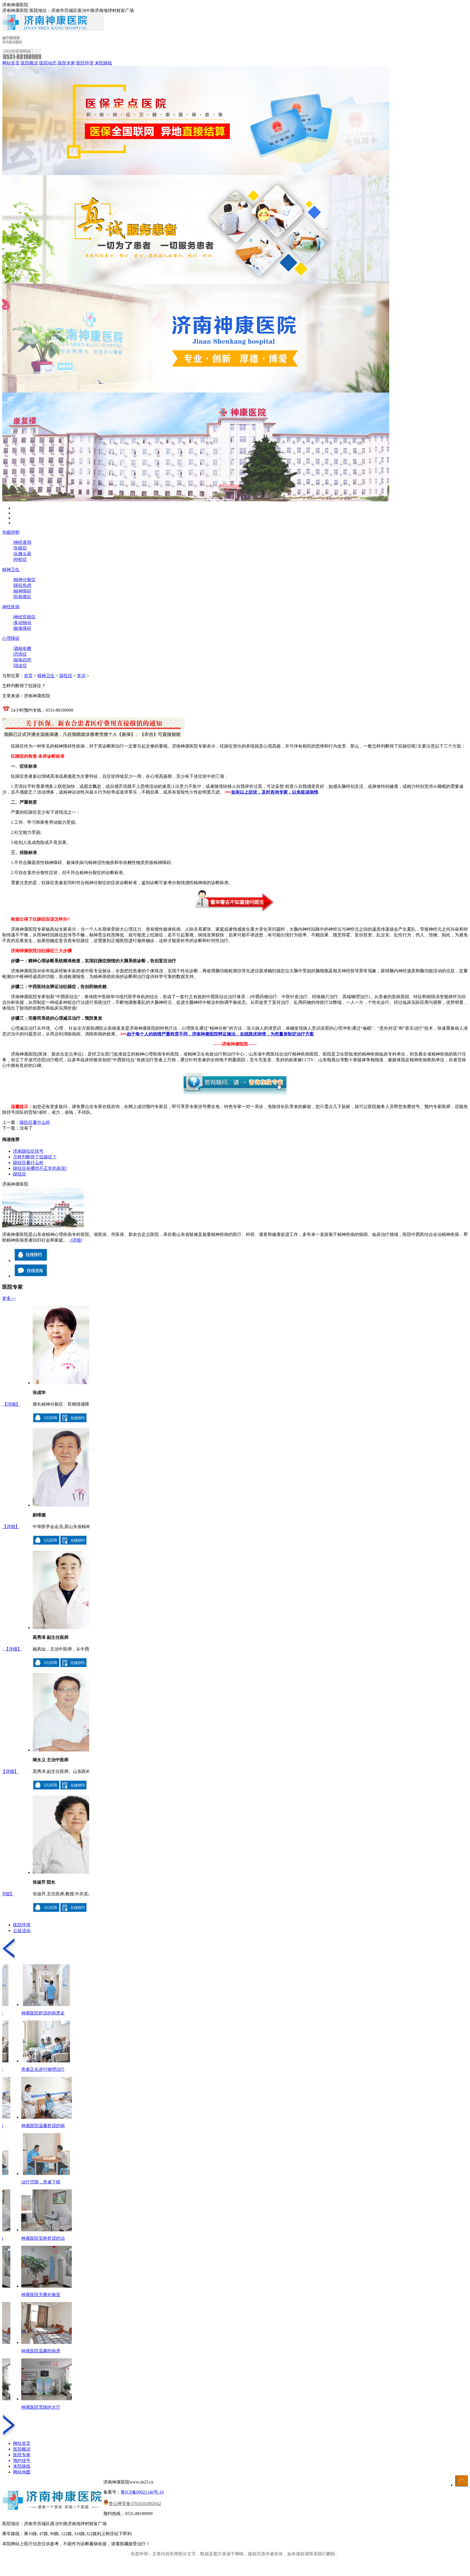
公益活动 (22, 1931)
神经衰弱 (23, 542)
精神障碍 (23, 591)
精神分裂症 (25, 580)
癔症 (27, 597)
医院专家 (66, 63)
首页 (28, 676)
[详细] (76, 1240)
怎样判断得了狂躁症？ (35, 1157)
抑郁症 (20, 559)
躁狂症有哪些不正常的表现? (40, 1168)
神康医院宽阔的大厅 (44, 2407)
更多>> (9, 1298)
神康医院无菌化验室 (44, 2295)
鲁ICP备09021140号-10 (142, 2492)
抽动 (27, 623)
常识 (81, 676)
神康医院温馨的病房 (44, 2351)
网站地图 (22, 2472)
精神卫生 (11, 570)
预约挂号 (22, 2461)
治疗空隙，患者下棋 (44, 2182)
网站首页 (11, 63)
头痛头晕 (23, 554)
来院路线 (103, 63)
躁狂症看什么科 (35, 1122)
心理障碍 (11, 638)
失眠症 (20, 548)
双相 (18, 597)
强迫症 (20, 666)
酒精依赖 (23, 648)
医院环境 (85, 63)
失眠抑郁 (11, 532)
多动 (18, 623)
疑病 (18, 660)
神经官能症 (25, 617)
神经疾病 (11, 607)
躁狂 (18, 585)
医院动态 (48, 63)
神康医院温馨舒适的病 (46, 2126)
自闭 (27, 660)
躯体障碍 (23, 628)
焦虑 (27, 585)
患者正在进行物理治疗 (46, 2069)
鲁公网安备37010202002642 (135, 2503)
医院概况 (29, 63)
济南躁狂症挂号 (28, 1151)
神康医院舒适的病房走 (46, 2013)
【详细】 (65, 1404)
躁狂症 (66, 676)
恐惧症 (20, 654)
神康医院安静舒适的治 (46, 2238)
